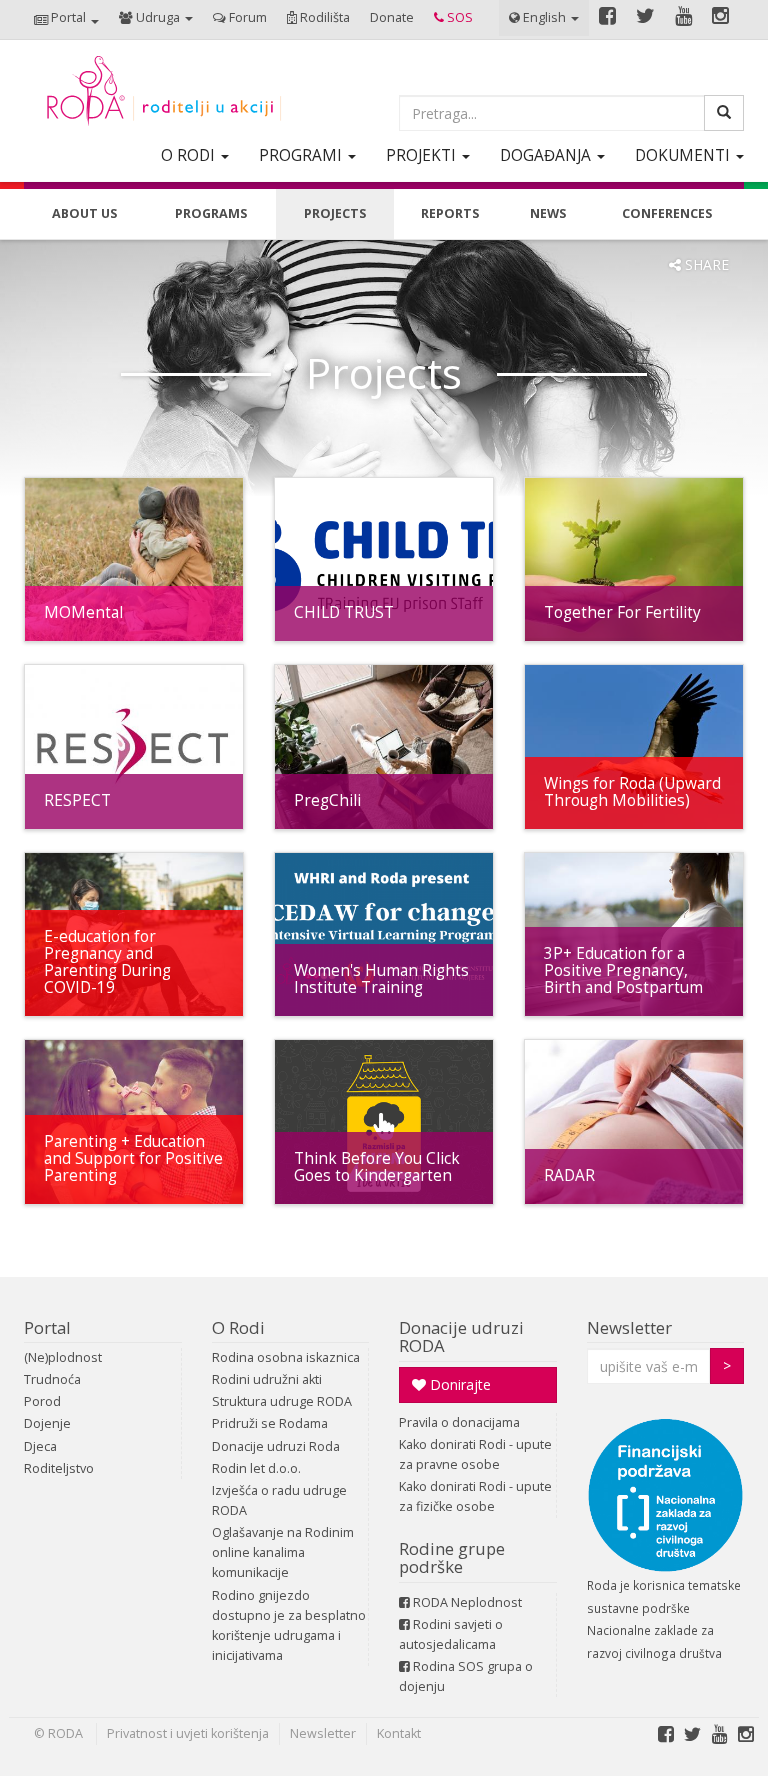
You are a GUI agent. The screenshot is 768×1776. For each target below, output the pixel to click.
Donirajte (458, 1384)
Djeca (40, 1446)
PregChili (327, 800)
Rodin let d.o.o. (256, 1468)
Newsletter (629, 1327)
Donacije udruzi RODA (461, 1336)
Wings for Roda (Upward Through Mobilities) (632, 792)
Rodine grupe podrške (452, 1557)
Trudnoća (52, 1379)
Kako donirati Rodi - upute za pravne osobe (475, 1454)
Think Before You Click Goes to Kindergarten (377, 1167)
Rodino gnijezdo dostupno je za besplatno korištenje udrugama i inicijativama (289, 1625)
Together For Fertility (622, 612)
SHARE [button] (705, 264)
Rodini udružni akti (267, 1379)
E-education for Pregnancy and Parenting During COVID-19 (107, 962)
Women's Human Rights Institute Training (381, 979)
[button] (66, 19)
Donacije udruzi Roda (276, 1446)
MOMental (83, 612)
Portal (47, 1327)
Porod (42, 1401)
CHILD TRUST (344, 612)
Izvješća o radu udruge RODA (279, 1500)
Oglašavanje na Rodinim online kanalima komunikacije (283, 1552)
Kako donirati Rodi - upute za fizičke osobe (475, 1496)
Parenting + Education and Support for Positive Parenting (133, 1158)
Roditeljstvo (59, 1468)
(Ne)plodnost (63, 1357)
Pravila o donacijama (459, 1422)
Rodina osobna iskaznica (286, 1357)
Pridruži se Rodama (270, 1423)
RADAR (569, 1175)
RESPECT (77, 800)
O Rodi (238, 1327)
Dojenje (47, 1423)
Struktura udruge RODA (282, 1401)
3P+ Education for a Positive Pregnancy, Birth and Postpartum (623, 970)
